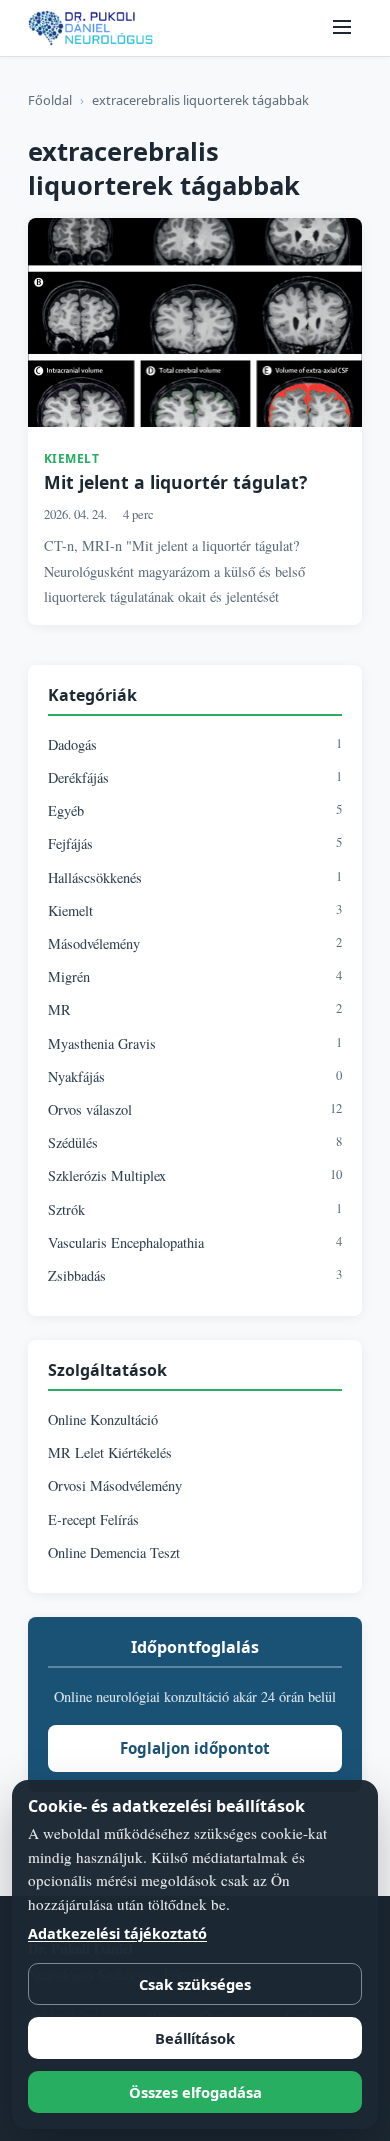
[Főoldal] (90, 28)
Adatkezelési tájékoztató (117, 1933)
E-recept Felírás (93, 1519)
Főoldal (50, 100)
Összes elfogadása (195, 2092)
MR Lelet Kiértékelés (110, 1452)
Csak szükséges (195, 1984)
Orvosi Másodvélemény (115, 1485)
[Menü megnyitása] (342, 28)
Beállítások (195, 2038)
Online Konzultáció (103, 1419)
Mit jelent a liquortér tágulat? (175, 482)
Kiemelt (72, 458)
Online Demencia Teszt (114, 1552)
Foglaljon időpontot (195, 1748)
